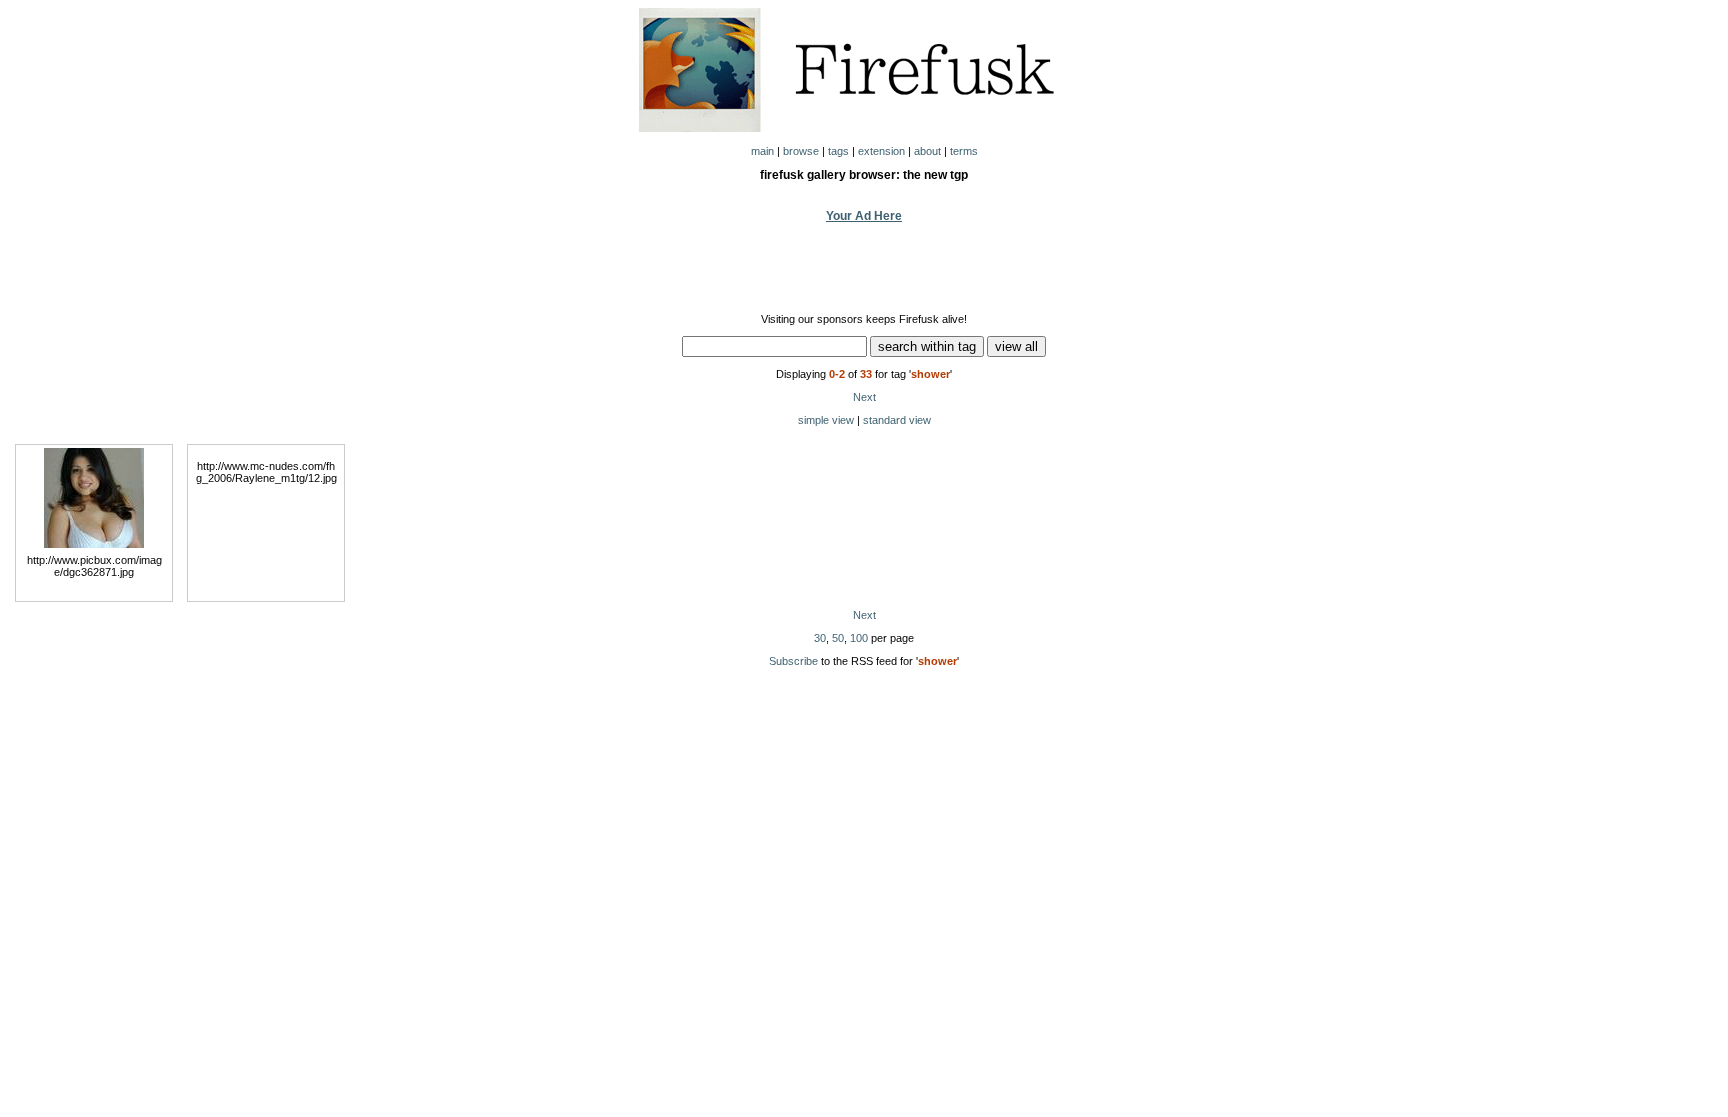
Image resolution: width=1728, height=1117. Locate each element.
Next (864, 397)
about (927, 151)
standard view (897, 420)
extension (881, 151)
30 (820, 638)
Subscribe (793, 661)
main (762, 151)
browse (801, 151)
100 (859, 638)
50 (838, 638)
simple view (826, 420)
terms (964, 151)
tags (838, 151)
